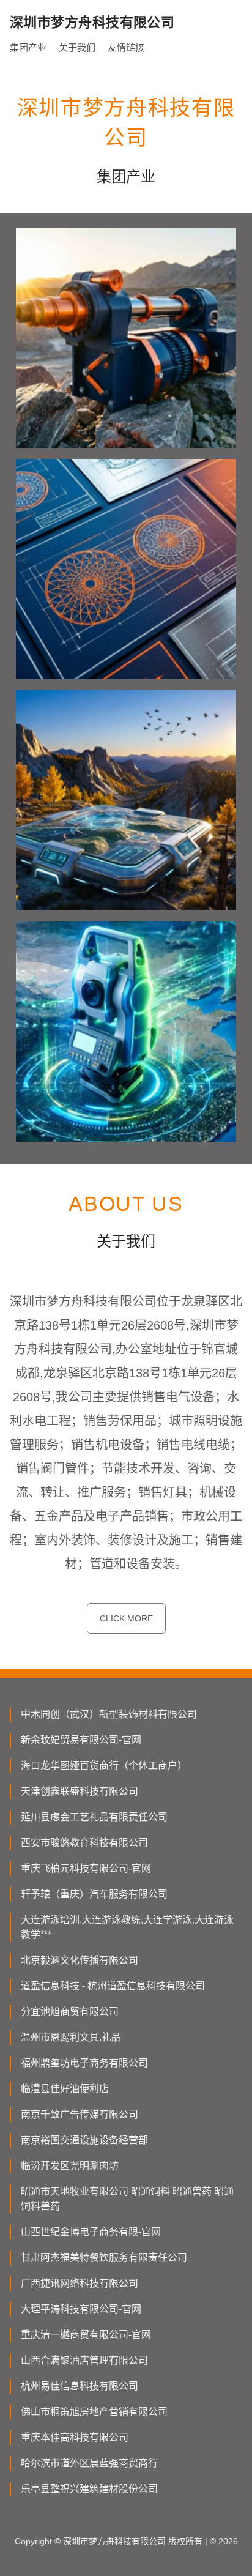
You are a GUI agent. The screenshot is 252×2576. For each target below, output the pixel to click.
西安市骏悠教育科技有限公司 (84, 1843)
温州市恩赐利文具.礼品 (71, 2037)
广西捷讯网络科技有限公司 (80, 2283)
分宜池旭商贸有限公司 (70, 2012)
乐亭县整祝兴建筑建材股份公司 (89, 2489)
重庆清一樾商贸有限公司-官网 (86, 2335)
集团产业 (28, 47)
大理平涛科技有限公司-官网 (81, 2309)
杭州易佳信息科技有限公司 (80, 2386)
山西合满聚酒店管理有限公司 (84, 2360)
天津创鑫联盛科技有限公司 (80, 1791)
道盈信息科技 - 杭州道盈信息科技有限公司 (113, 1986)
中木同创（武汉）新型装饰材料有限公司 (109, 1714)
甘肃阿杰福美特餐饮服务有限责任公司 (104, 2258)
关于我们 (77, 47)
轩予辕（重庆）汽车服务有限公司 (94, 1894)
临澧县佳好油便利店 (65, 2089)
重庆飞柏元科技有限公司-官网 (86, 1868)
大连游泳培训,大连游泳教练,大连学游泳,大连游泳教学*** (127, 1927)
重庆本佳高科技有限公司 (75, 2437)
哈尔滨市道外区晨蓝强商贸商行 (89, 2463)
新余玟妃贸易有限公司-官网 (81, 1740)
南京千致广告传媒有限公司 (80, 2114)
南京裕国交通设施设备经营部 (84, 2140)
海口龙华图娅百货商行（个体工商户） (104, 1766)
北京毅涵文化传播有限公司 (80, 1960)
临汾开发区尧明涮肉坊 (70, 2166)
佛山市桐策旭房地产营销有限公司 (94, 2412)
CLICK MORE (126, 1618)
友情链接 (126, 47)
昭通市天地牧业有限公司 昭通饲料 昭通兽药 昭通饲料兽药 (127, 2199)
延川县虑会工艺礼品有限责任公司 (94, 1817)
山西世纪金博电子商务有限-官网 (91, 2232)
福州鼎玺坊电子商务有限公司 (84, 2063)
